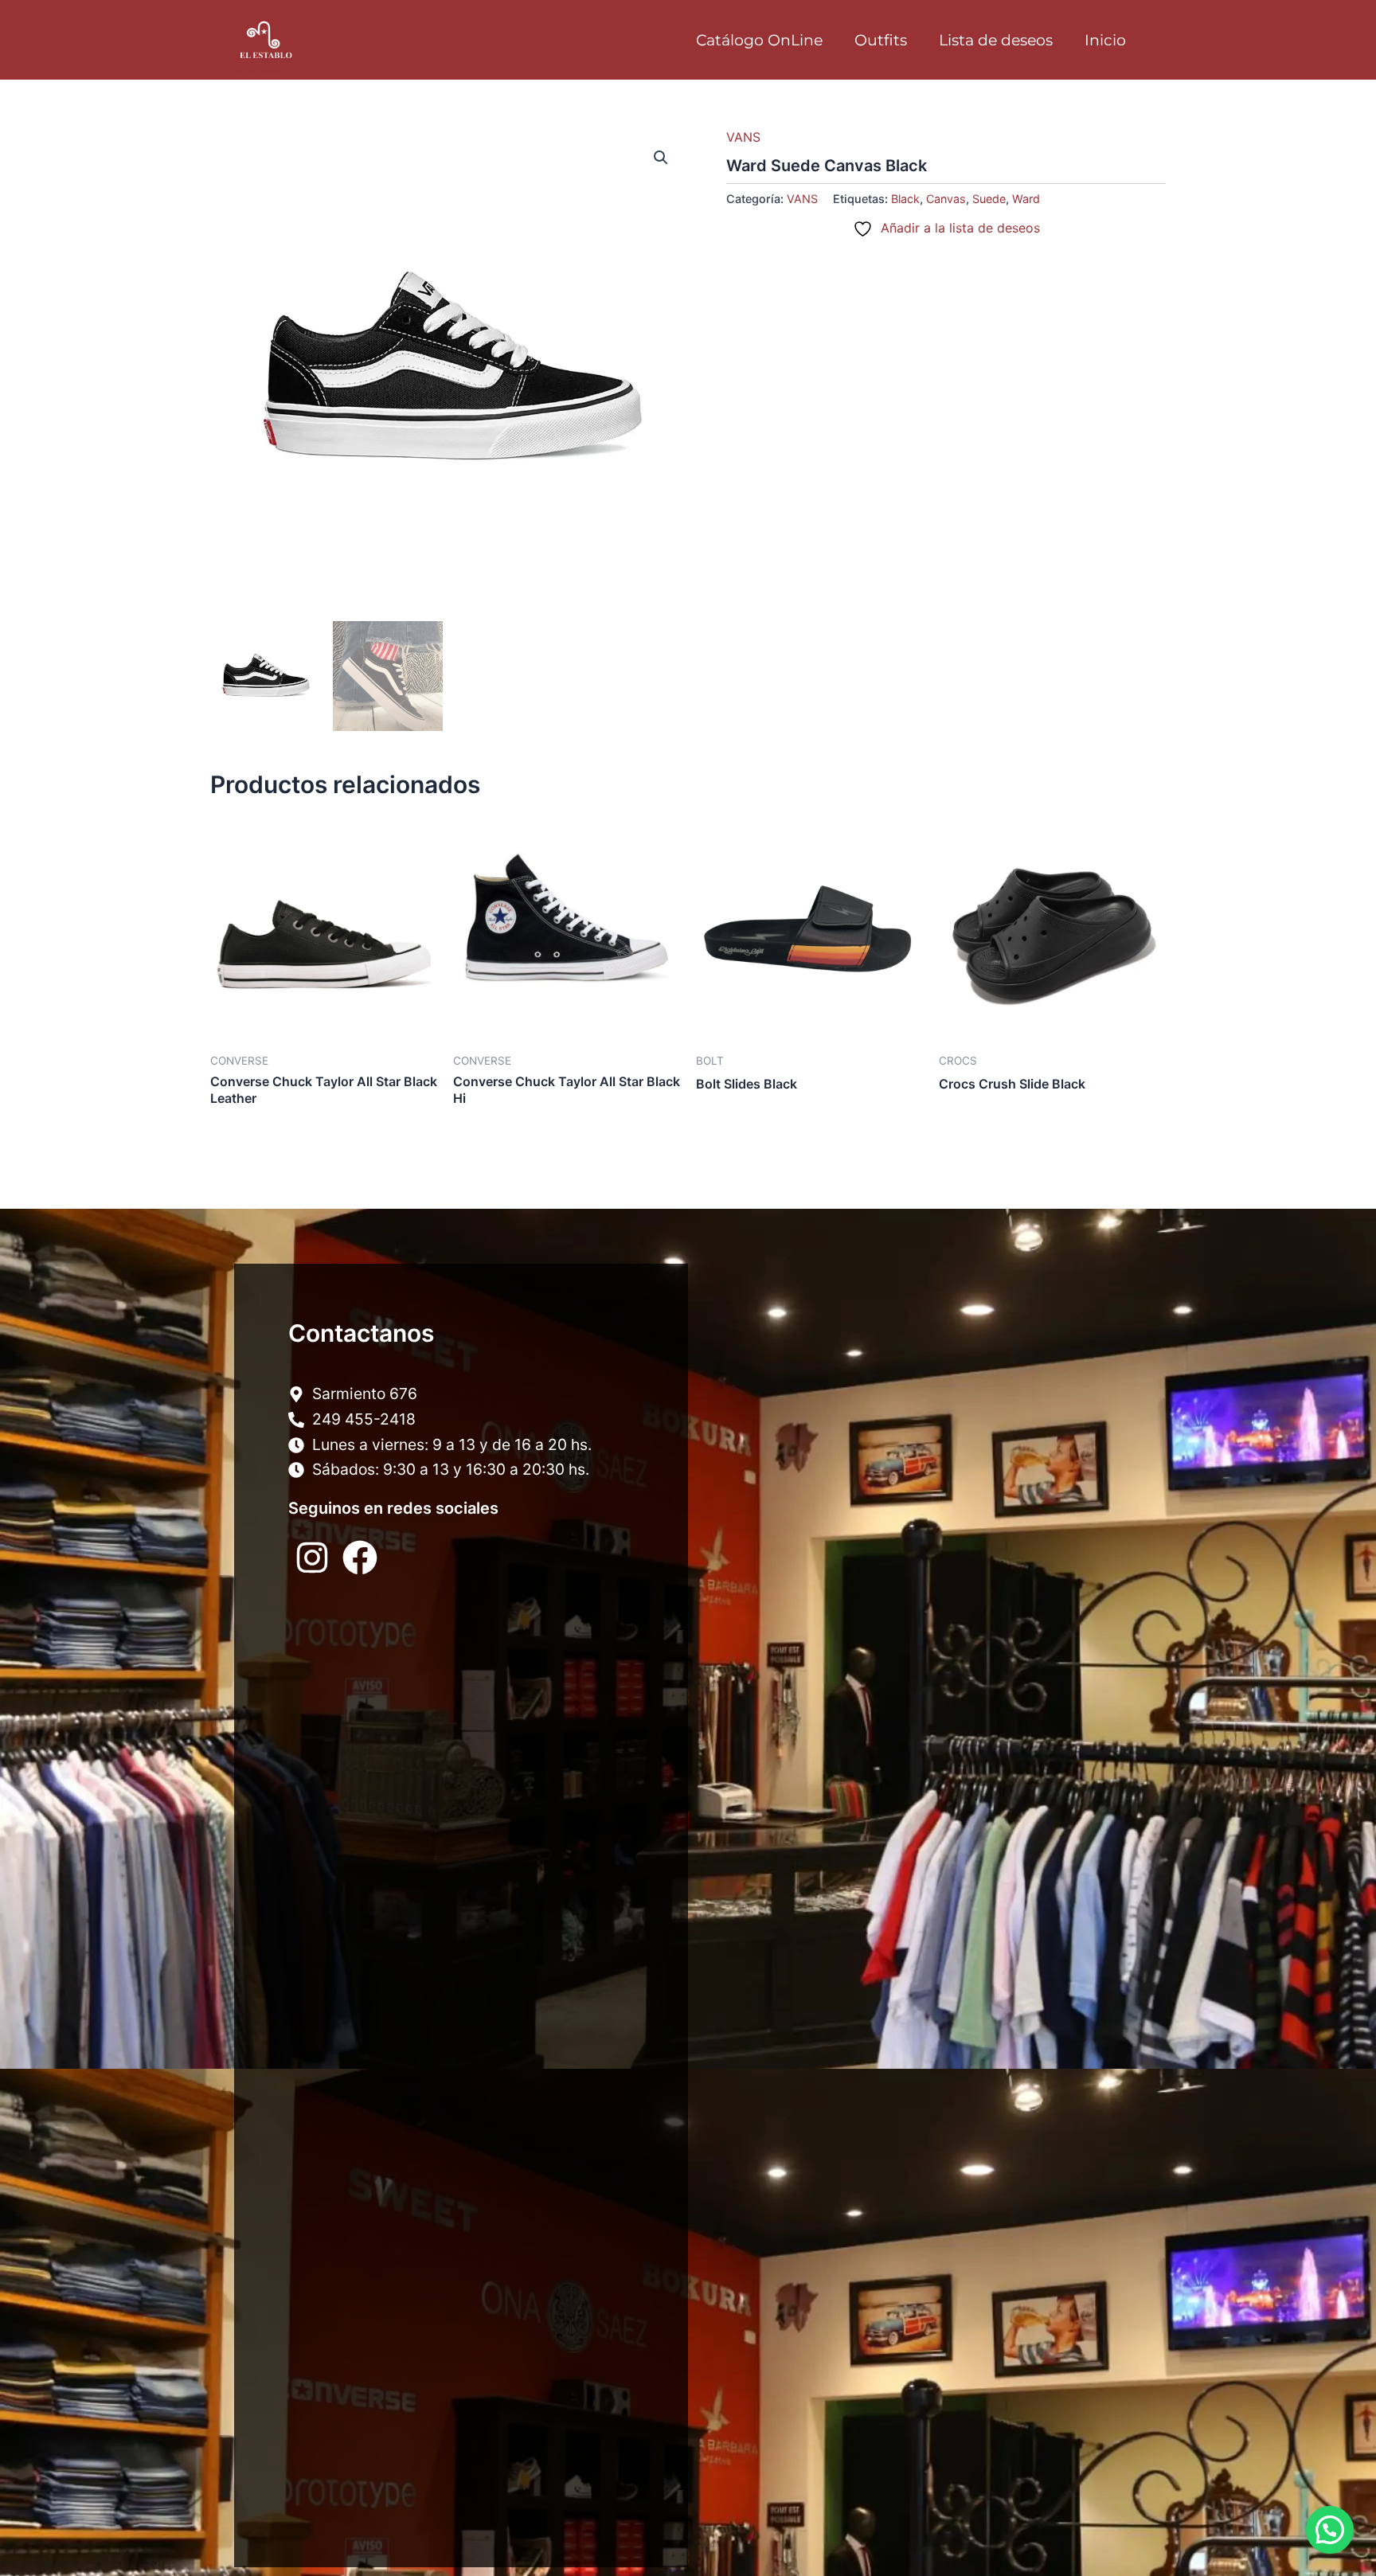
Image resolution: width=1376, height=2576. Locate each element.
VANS (743, 137)
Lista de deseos (996, 40)
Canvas (946, 199)
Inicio (1105, 40)
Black (905, 199)
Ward (1026, 199)
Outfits (881, 40)
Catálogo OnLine (759, 40)
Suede (989, 199)
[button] (661, 158)
